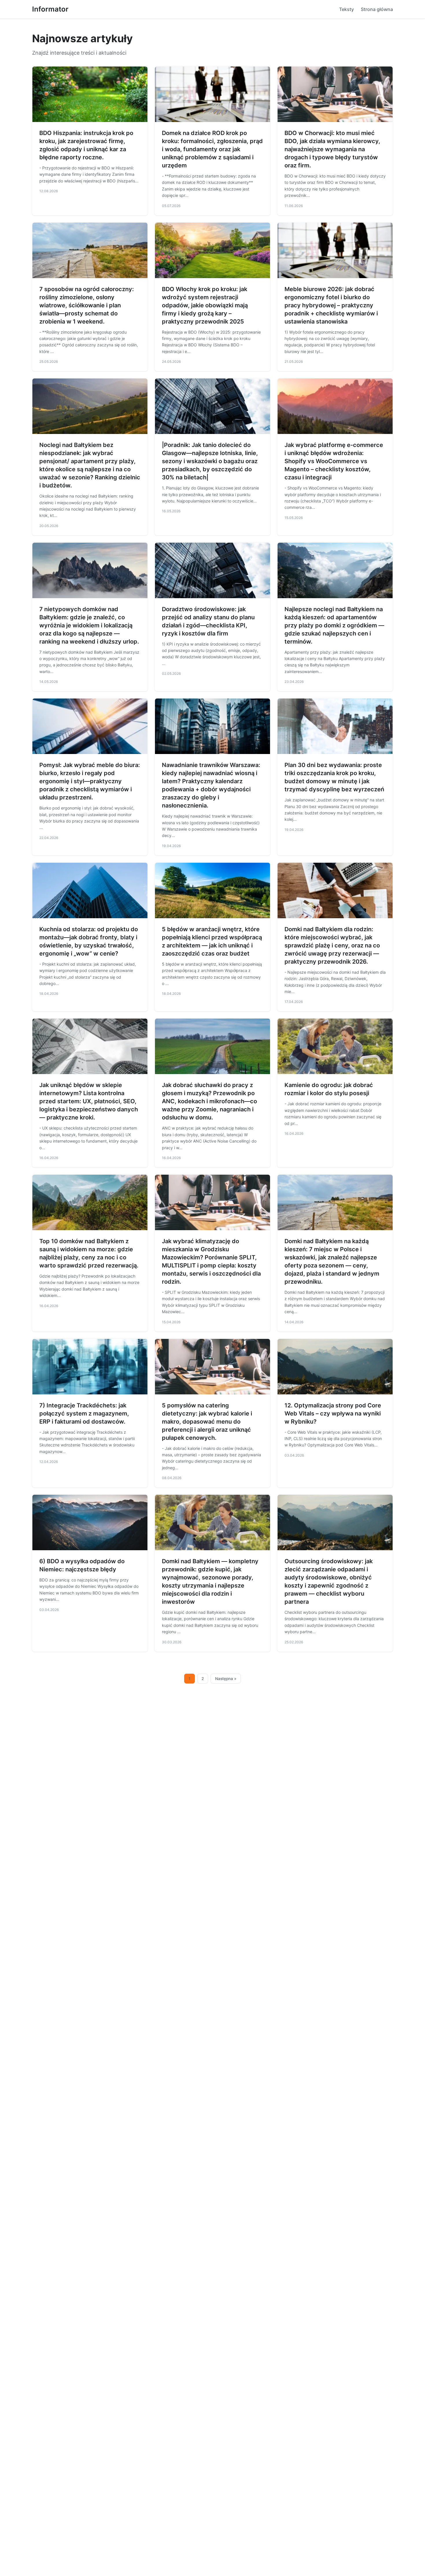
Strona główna (377, 9)
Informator (50, 9)
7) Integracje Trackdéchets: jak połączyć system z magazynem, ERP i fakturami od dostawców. (84, 1413)
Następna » (226, 1679)
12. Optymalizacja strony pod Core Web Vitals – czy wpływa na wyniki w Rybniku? (333, 1413)
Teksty (347, 9)
